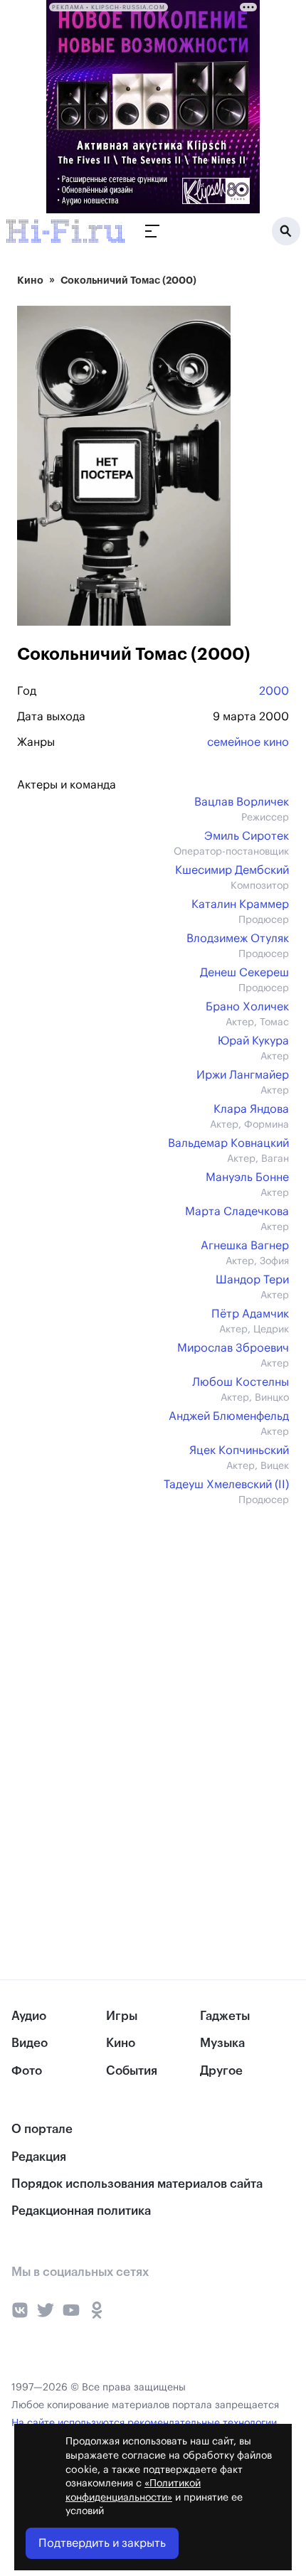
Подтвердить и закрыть (102, 2543)
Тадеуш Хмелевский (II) (226, 1485)
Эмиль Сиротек (247, 836)
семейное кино (248, 742)
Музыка (222, 2043)
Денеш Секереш (244, 973)
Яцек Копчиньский (239, 1450)
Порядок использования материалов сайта (137, 2184)
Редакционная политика (81, 2211)
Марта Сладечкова (237, 1212)
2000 (274, 691)
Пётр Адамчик (250, 1314)
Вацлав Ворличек (242, 802)
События (132, 2071)
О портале (42, 2129)
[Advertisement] (124, 1622)
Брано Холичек (247, 1007)
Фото (27, 2071)
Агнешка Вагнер (245, 1246)
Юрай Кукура (253, 1041)
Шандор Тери (252, 1280)
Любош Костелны (241, 1382)
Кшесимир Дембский (232, 870)
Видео (30, 2043)
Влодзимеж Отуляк (238, 939)
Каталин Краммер (240, 904)
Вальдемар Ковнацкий (228, 1143)
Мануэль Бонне (247, 1177)
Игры (122, 2016)
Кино (30, 280)
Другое (221, 2071)
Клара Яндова (251, 1109)
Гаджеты (225, 2016)
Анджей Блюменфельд (229, 1416)
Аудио (29, 2016)
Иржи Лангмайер (243, 1075)
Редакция (39, 2157)
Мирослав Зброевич (233, 1348)
